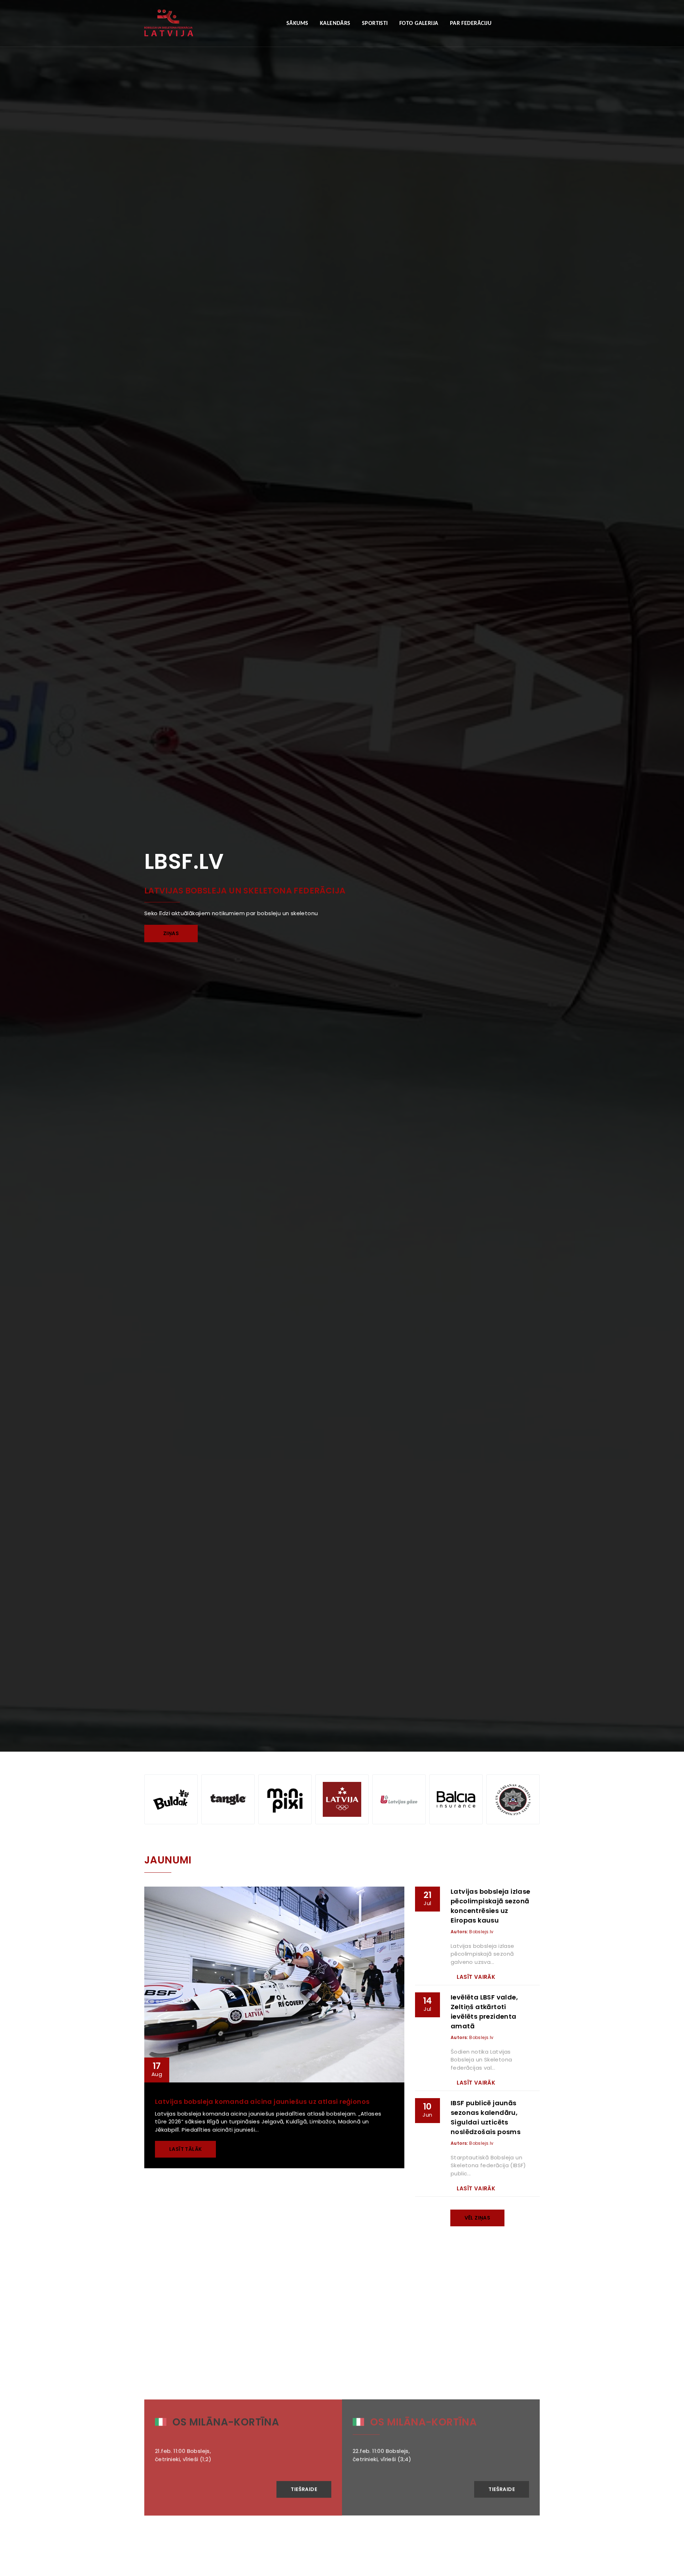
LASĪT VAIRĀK (476, 1977)
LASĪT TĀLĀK (185, 2149)
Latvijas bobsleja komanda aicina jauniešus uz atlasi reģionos (262, 2102)
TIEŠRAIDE (304, 2481)
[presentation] (18, 719)
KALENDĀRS (335, 24)
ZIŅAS (171, 933)
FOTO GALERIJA (419, 24)
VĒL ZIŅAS (478, 2218)
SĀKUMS (297, 24)
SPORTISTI (375, 24)
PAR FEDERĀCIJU (471, 24)
